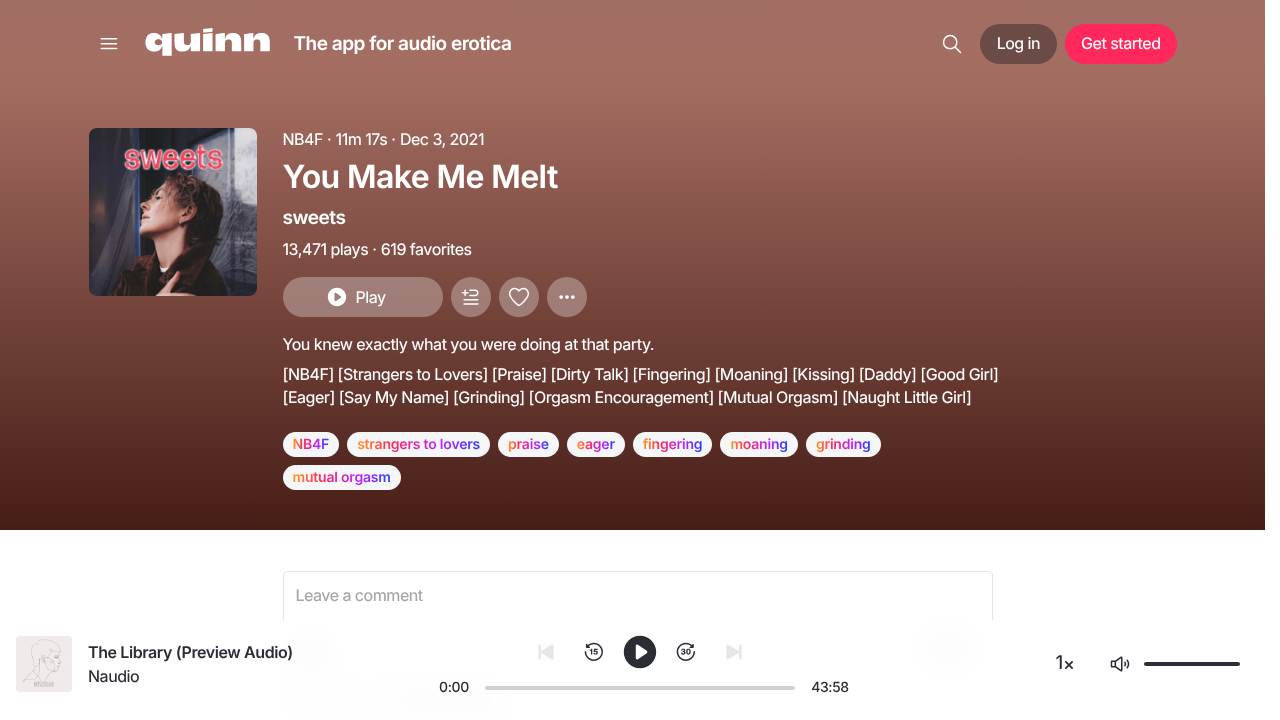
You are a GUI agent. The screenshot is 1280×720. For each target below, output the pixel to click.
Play (370, 297)
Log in (1018, 43)
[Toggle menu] (109, 44)
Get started (1120, 43)
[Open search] (952, 44)
